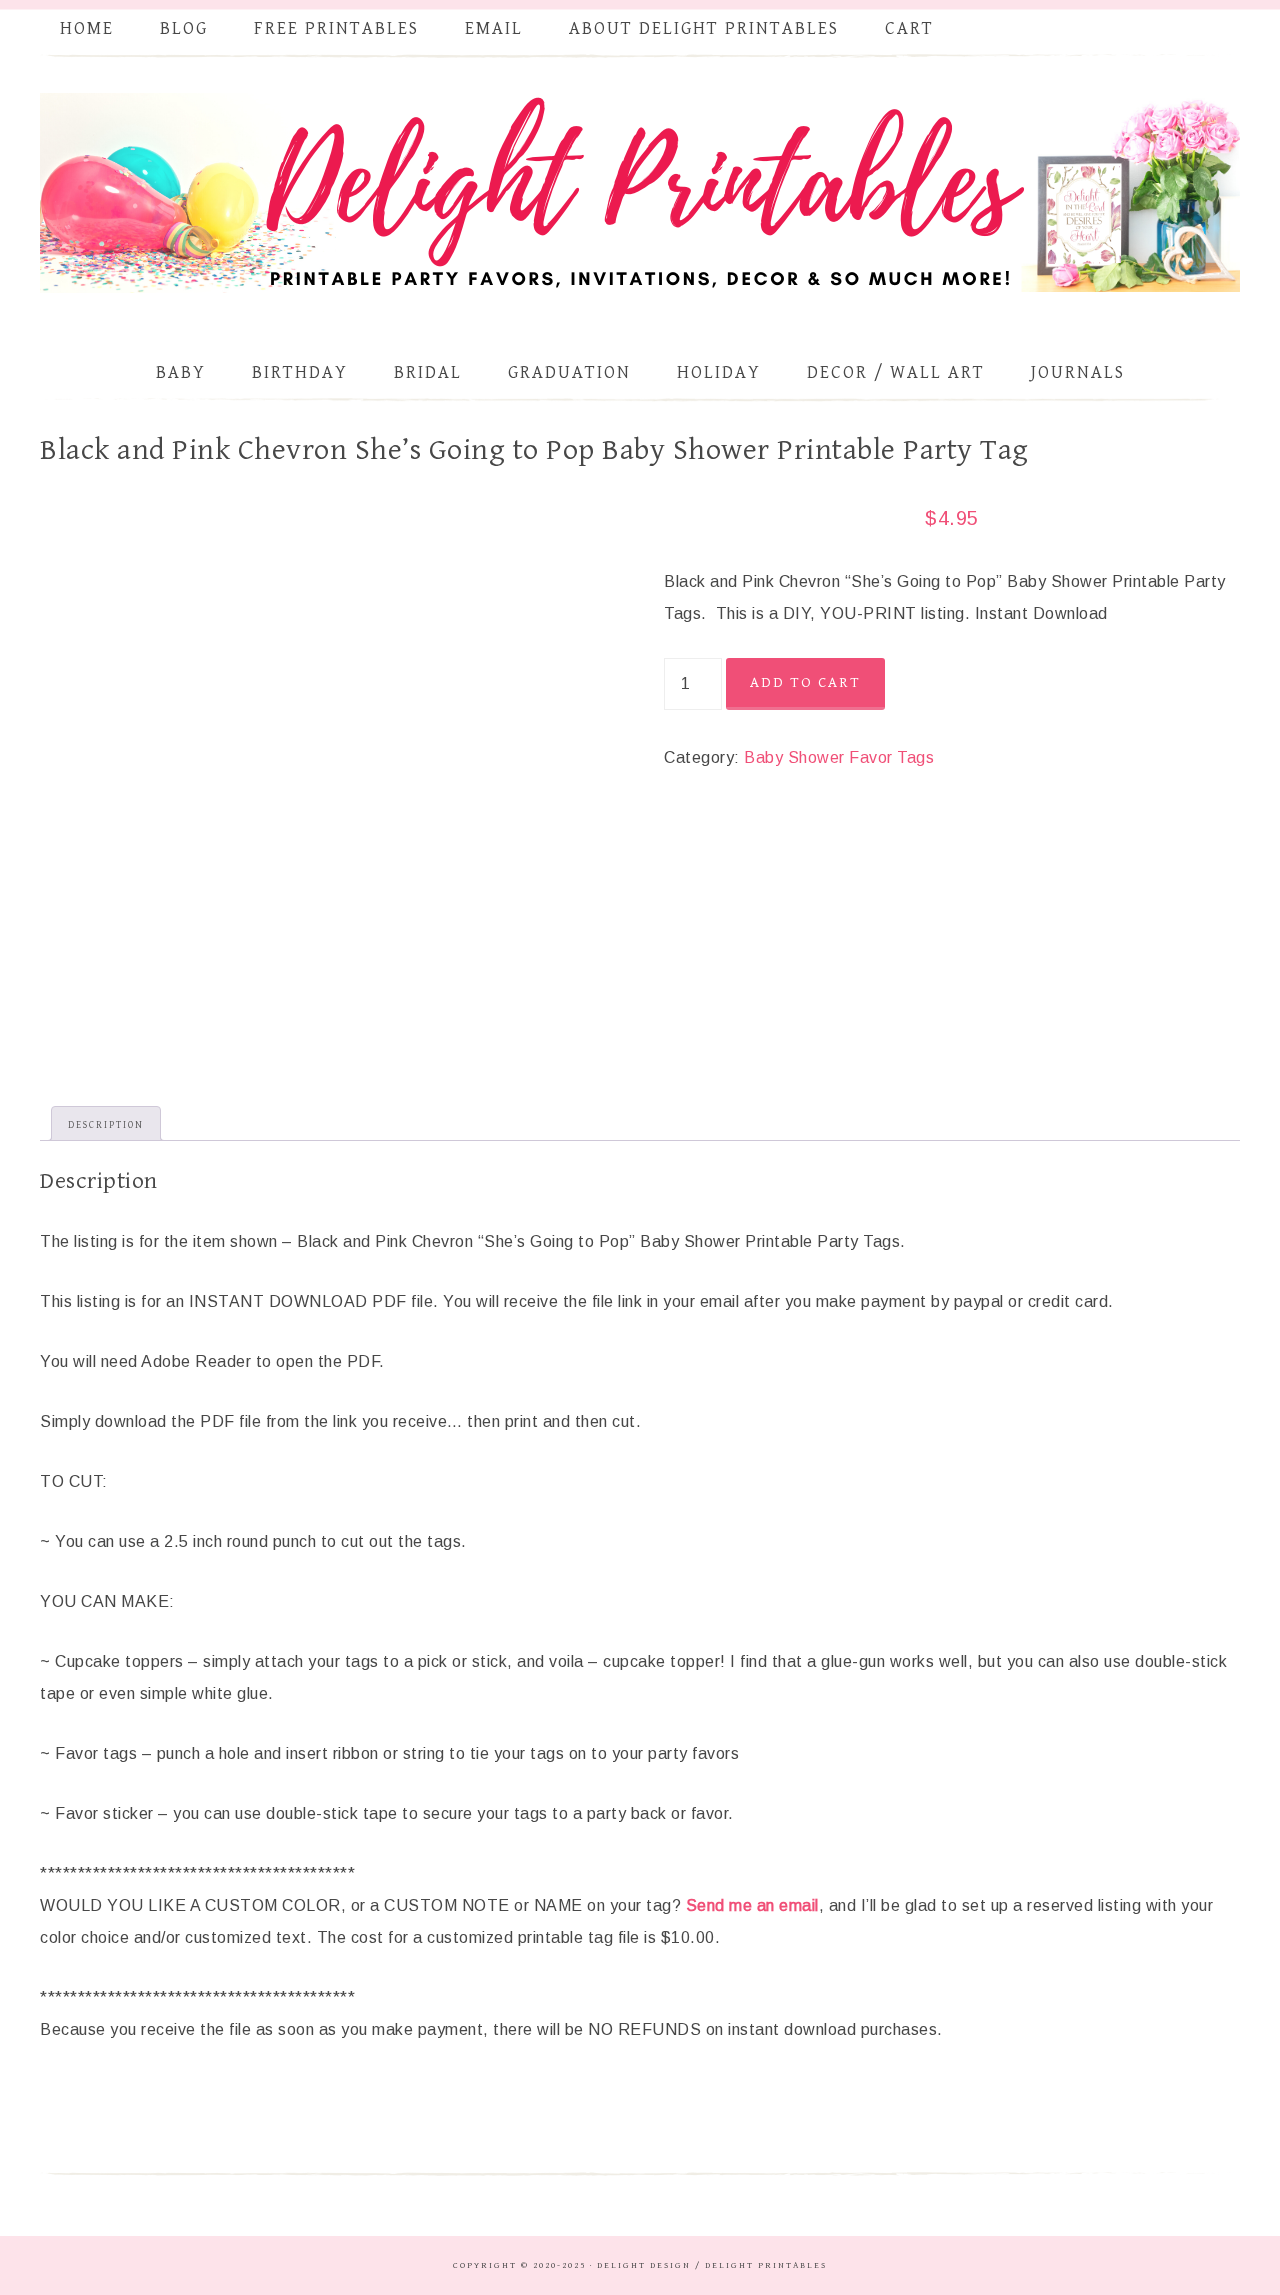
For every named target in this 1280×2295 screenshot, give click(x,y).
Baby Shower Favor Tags (839, 757)
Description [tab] (106, 1125)
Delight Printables (640, 193)
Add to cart (805, 682)
